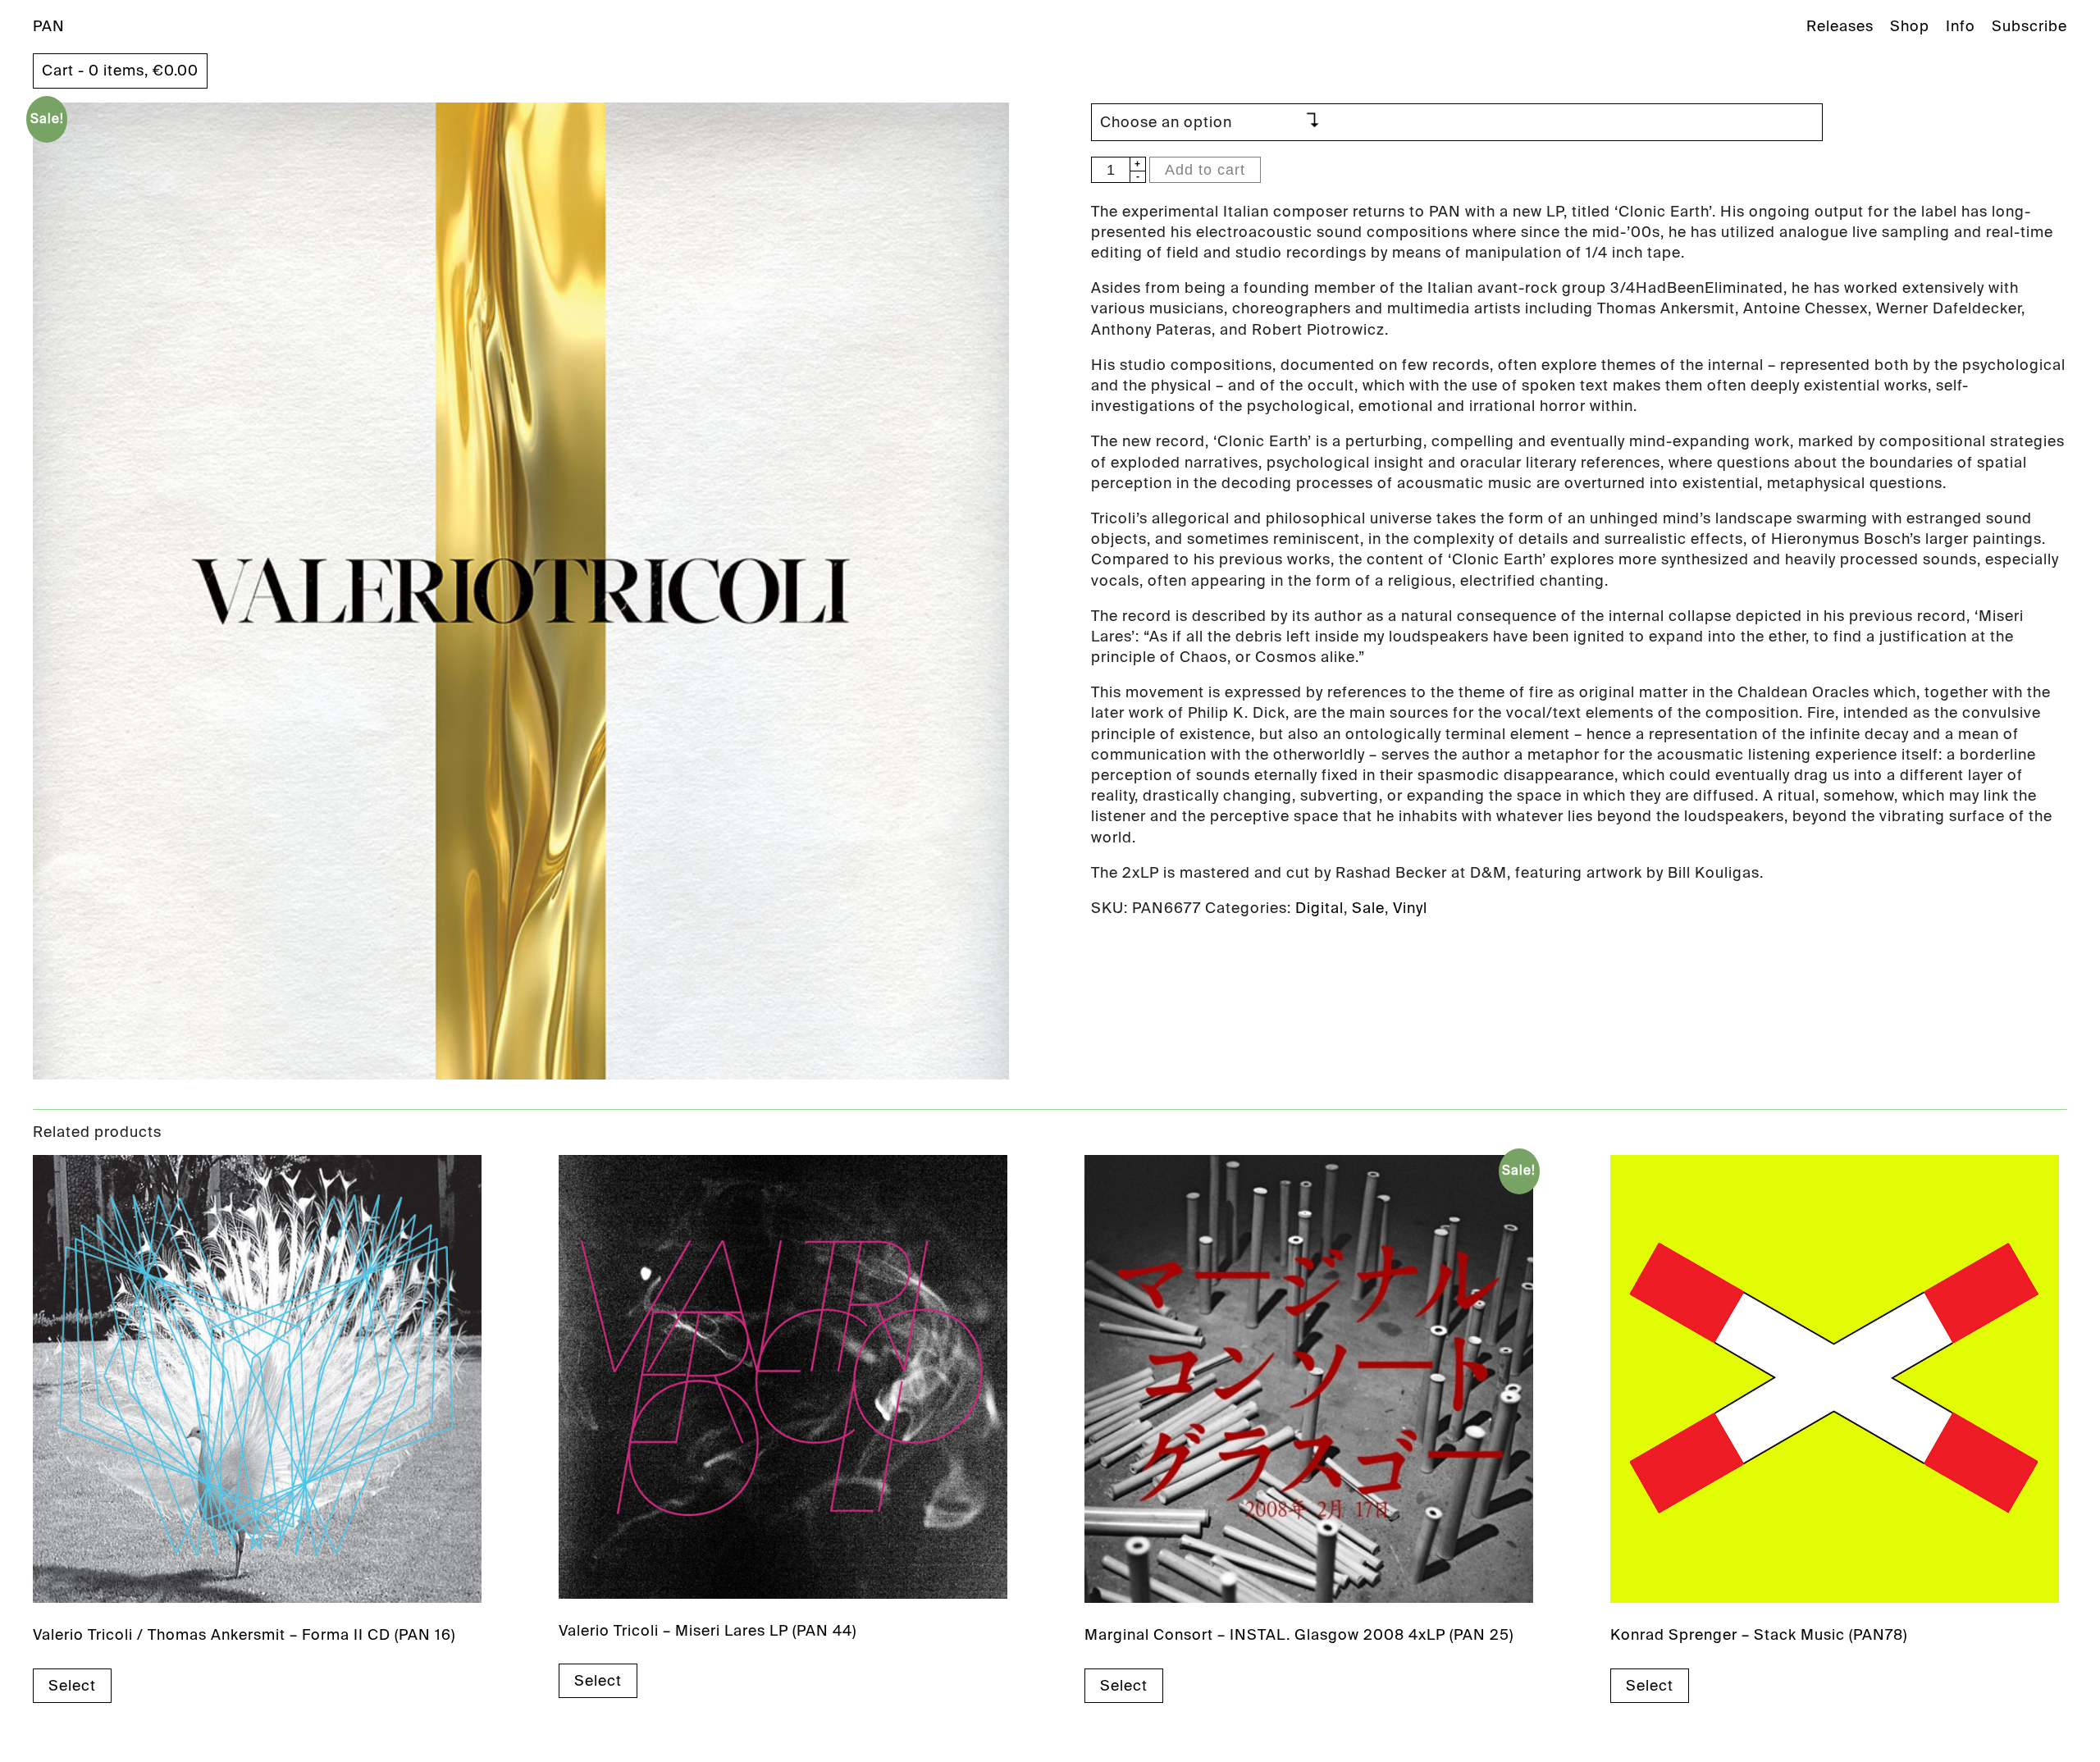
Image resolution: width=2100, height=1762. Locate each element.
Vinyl (1410, 908)
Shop (1910, 26)
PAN (49, 26)
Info (1961, 26)
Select (72, 1686)
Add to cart (1205, 170)
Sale (1368, 908)
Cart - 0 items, (120, 71)
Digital (1319, 908)
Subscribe (2029, 26)
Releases (1840, 26)
